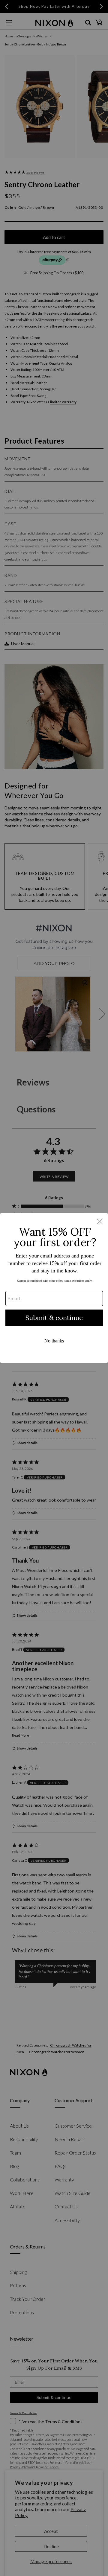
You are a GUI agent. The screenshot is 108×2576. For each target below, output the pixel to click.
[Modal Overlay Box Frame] (54, 1288)
